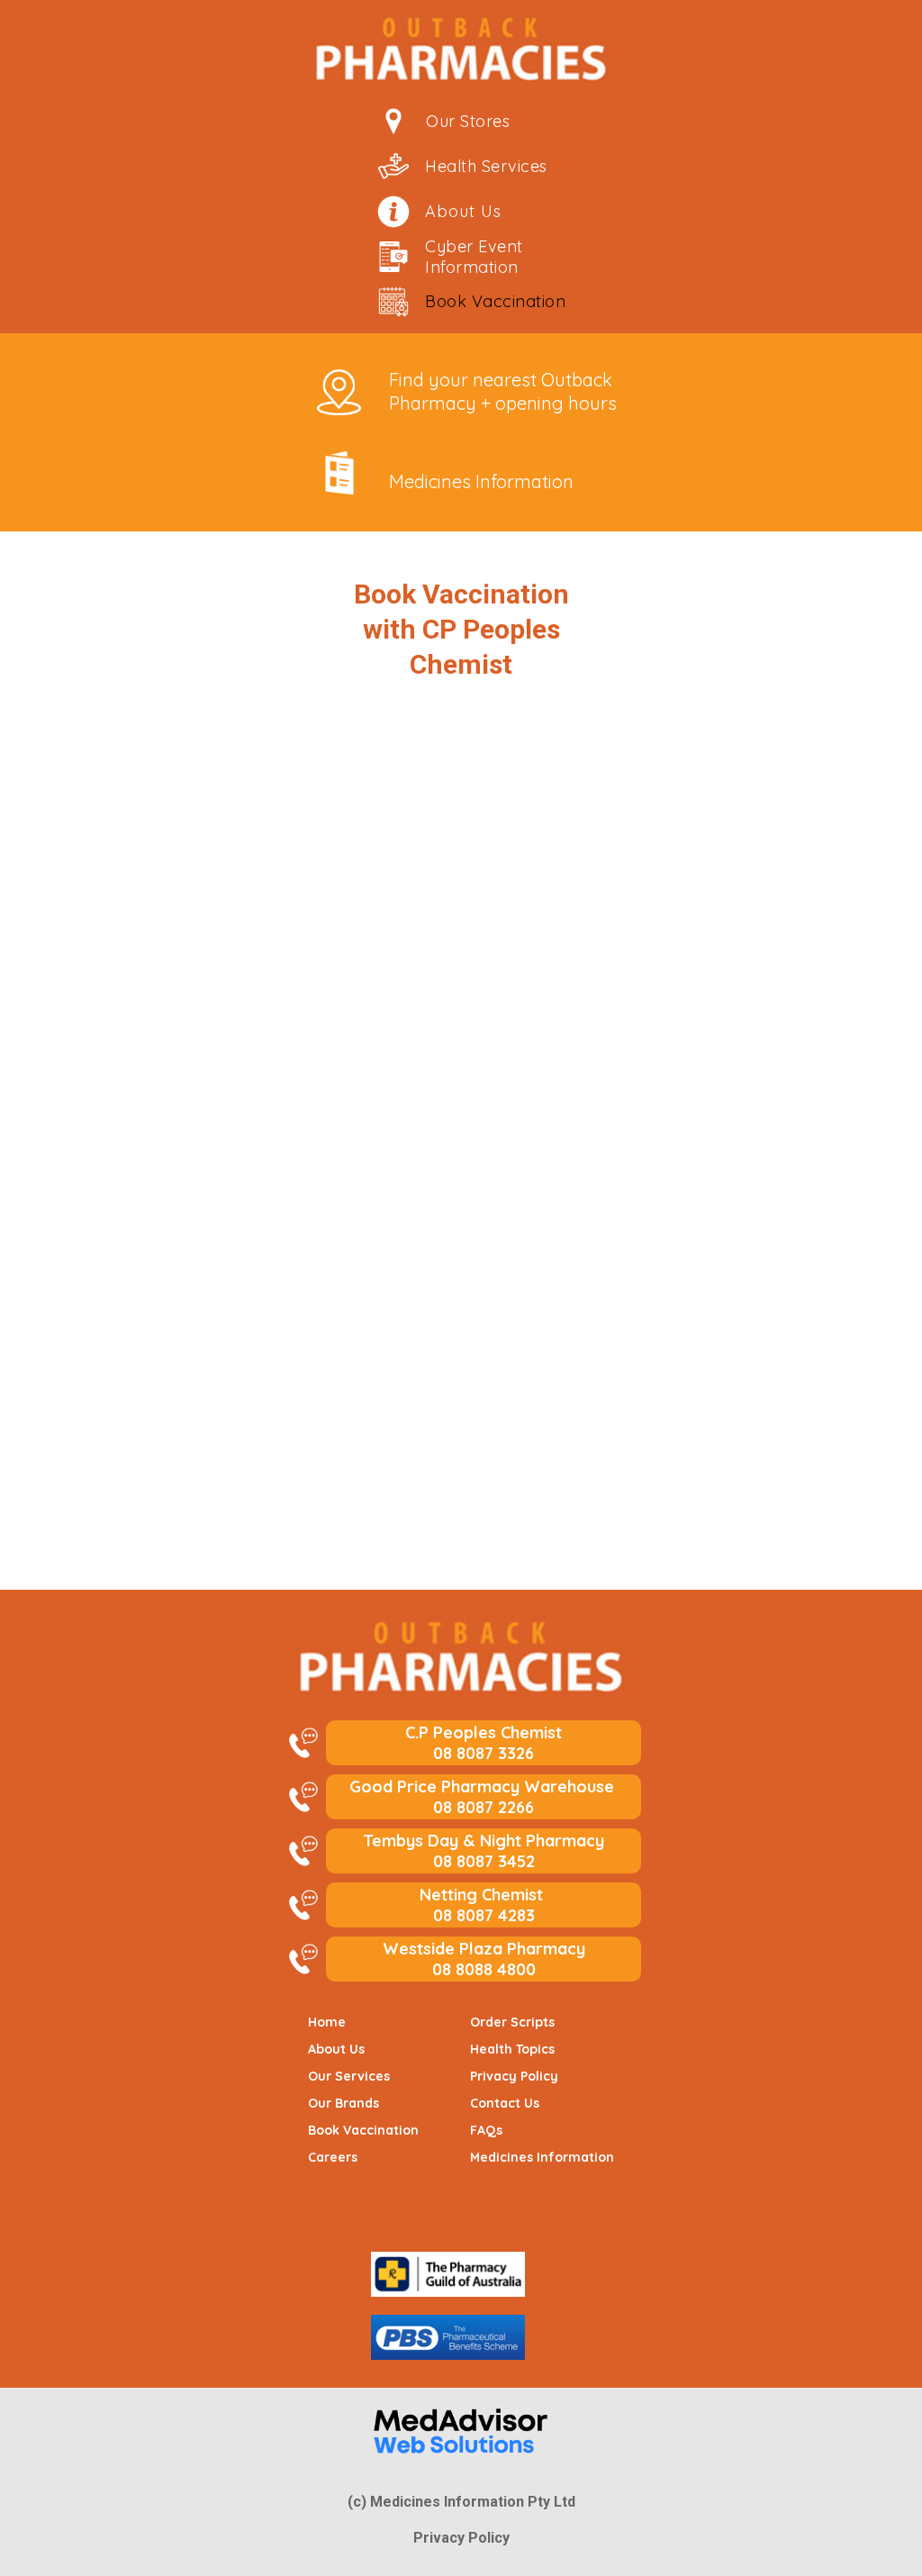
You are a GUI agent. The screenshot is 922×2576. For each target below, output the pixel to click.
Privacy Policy (461, 2538)
